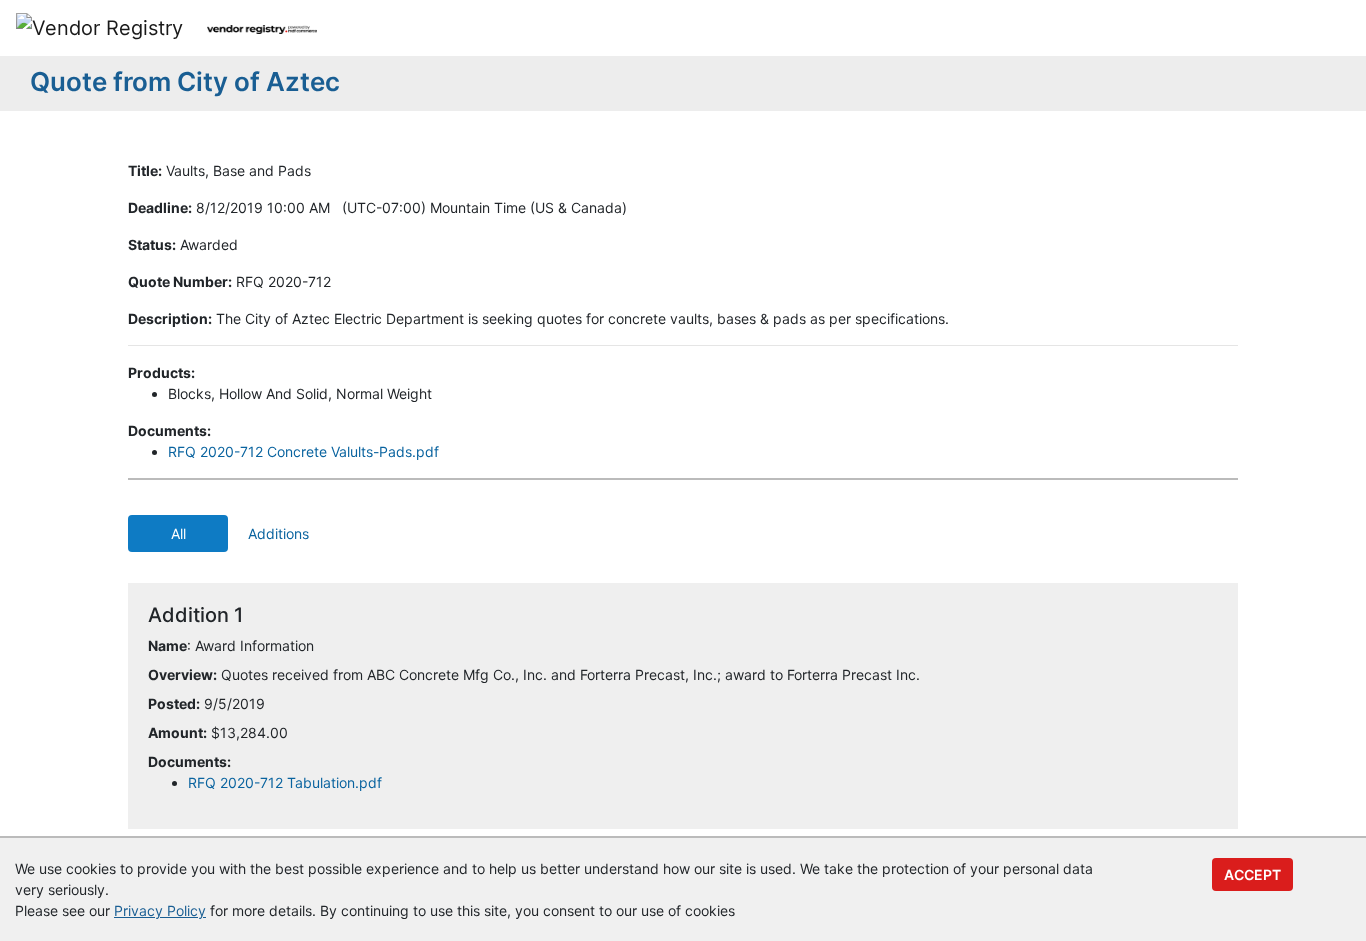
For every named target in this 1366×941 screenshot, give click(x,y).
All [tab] (178, 533)
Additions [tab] (278, 533)
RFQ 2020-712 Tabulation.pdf (285, 782)
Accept (1252, 874)
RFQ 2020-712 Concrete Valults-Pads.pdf (303, 451)
